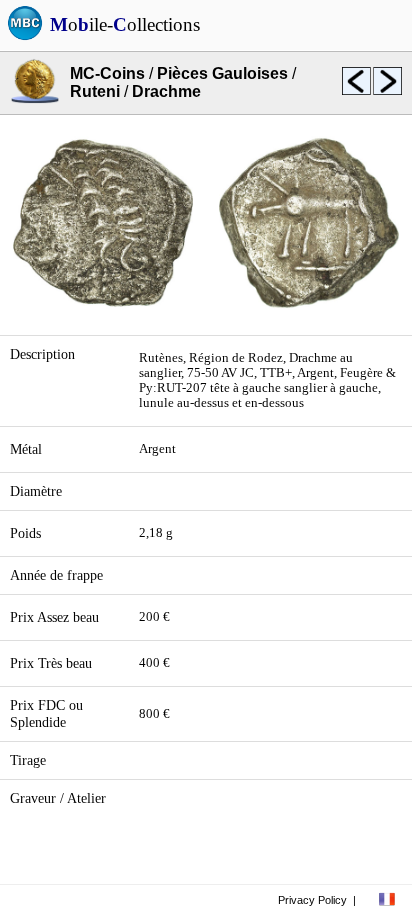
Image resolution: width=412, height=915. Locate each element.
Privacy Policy (312, 900)
